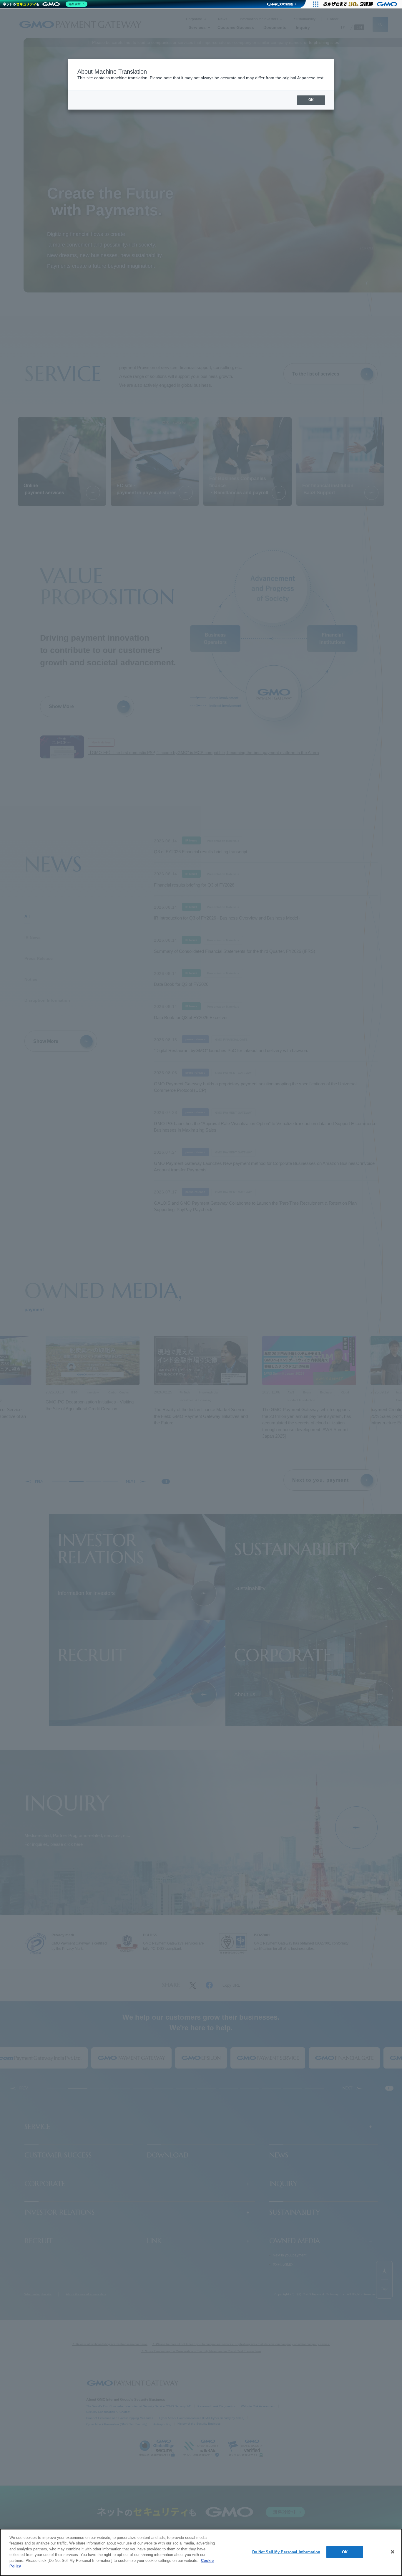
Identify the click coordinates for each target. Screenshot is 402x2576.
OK (345, 2552)
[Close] (393, 2552)
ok (311, 100)
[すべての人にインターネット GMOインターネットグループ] (361, 4)
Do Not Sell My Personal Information (286, 2552)
